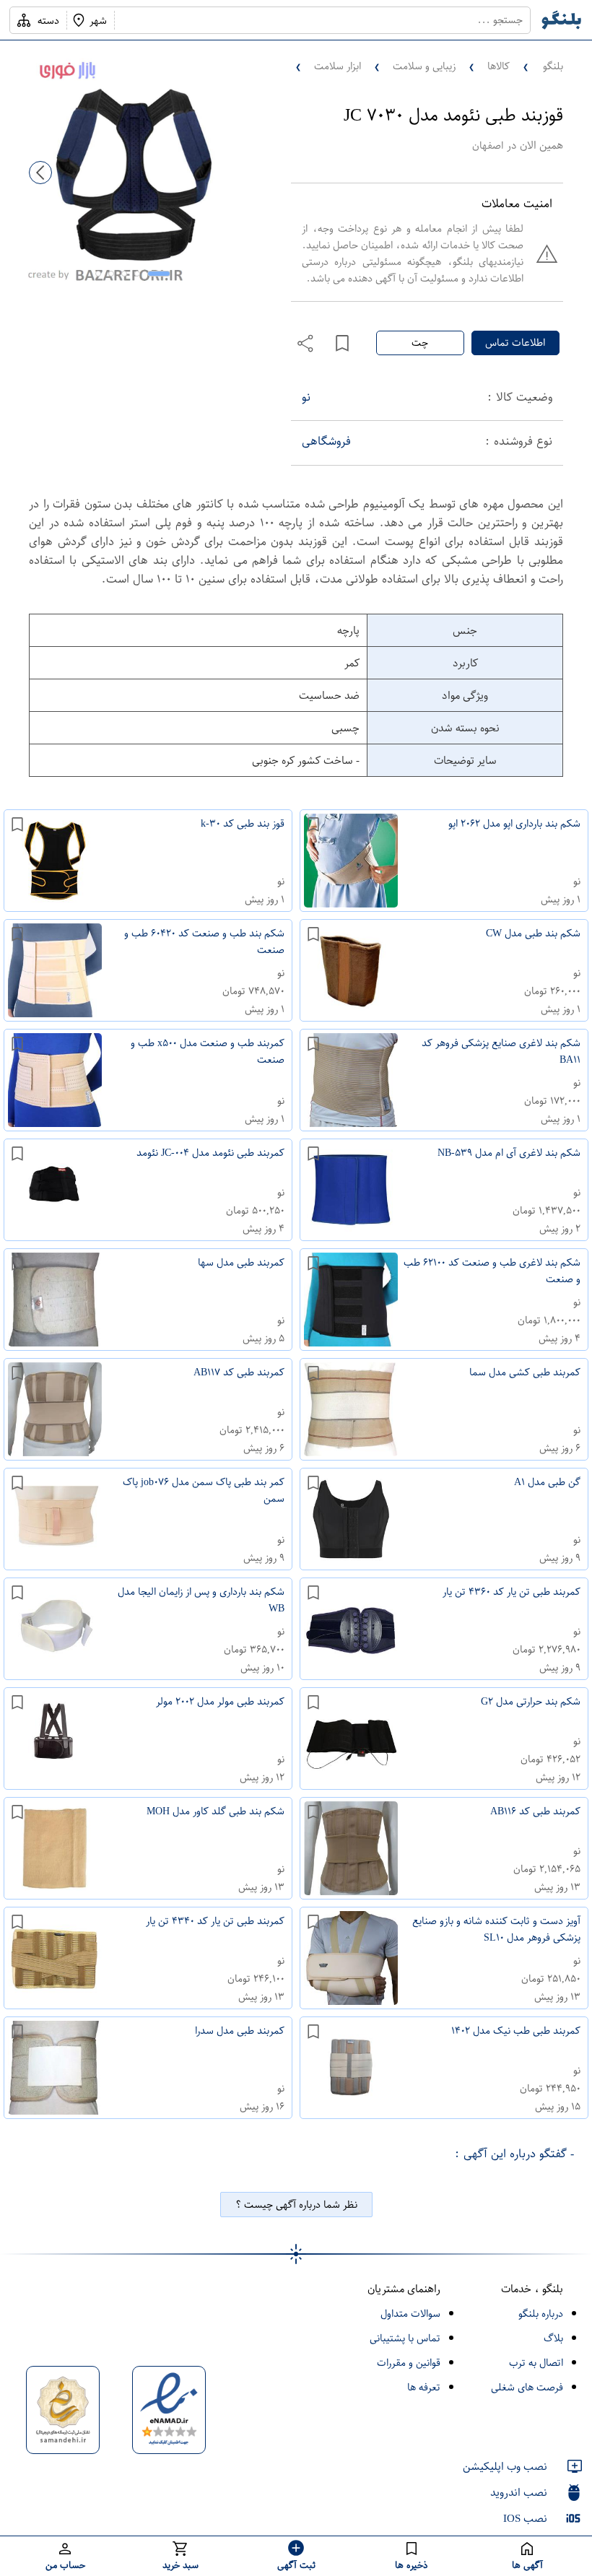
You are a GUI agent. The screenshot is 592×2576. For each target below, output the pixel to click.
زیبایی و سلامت (424, 66)
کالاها (499, 66)
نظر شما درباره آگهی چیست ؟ (296, 2205)
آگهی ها (527, 2565)
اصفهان (488, 145)
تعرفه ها (424, 2387)
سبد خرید (180, 2565)
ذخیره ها (412, 2565)
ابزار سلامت (338, 66)
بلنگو (553, 66)
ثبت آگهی (296, 2565)
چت (420, 343)
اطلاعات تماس (515, 343)
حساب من (65, 2565)
